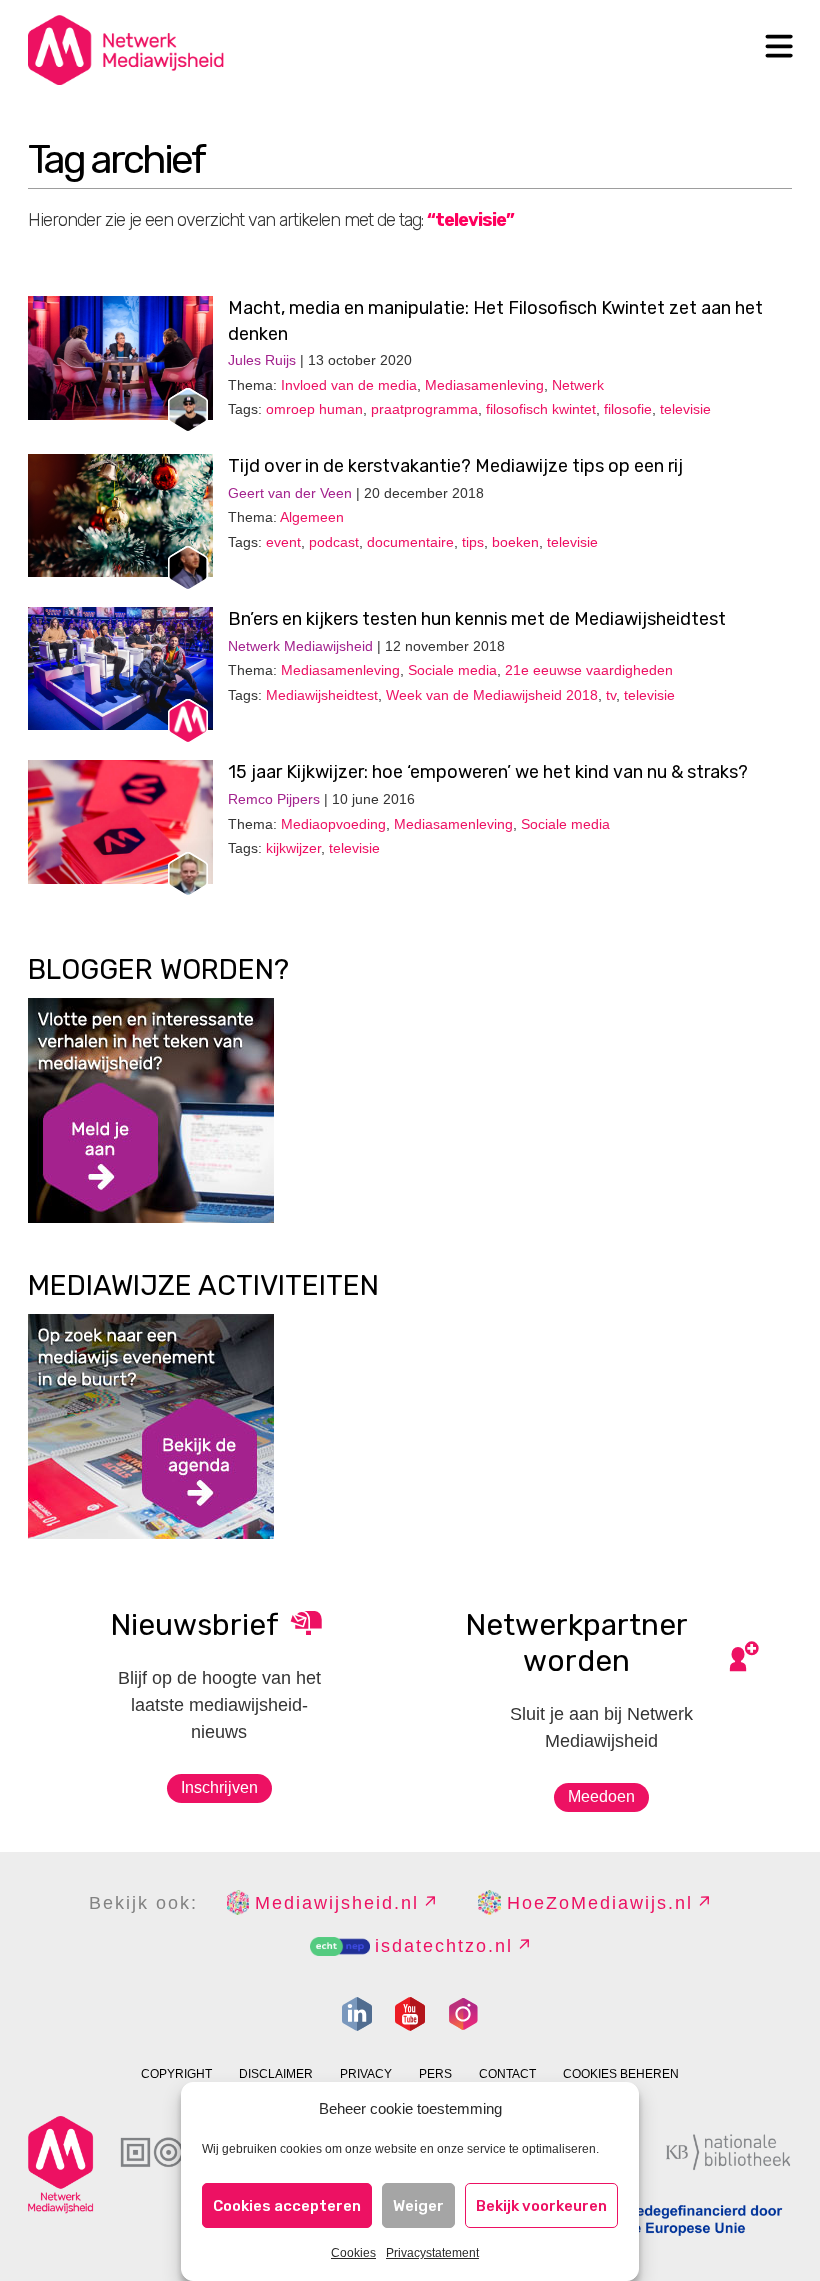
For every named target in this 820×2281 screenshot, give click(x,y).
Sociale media (452, 670)
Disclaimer (276, 2074)
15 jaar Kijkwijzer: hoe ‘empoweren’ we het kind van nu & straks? (488, 772)
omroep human (314, 409)
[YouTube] (410, 2014)
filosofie (628, 409)
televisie (685, 409)
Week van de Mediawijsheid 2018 (492, 695)
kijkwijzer (293, 848)
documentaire (410, 542)
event (283, 542)
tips (473, 542)
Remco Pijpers (274, 799)
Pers (435, 2074)
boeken (515, 542)
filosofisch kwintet (541, 409)
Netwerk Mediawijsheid (300, 646)
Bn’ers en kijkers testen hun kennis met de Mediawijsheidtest (477, 619)
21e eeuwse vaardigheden (589, 670)
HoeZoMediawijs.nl (600, 1903)
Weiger (418, 2206)
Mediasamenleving (484, 385)
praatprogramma (424, 409)
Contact (507, 2074)
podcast (334, 542)
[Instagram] (463, 2014)
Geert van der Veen (290, 493)
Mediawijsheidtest (322, 695)
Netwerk (578, 385)
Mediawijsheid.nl (337, 1903)
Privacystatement (432, 2253)
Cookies (353, 2253)
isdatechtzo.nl (444, 1946)
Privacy (366, 2074)
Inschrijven (219, 1787)
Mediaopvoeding (333, 824)
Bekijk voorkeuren (541, 2206)
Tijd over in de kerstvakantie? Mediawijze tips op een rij (455, 466)
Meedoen (601, 1796)
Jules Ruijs (262, 360)
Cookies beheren (621, 2074)
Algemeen (312, 517)
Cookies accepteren (287, 2206)
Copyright (176, 2074)
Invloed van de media (349, 385)
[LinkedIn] (357, 2014)
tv (611, 695)
